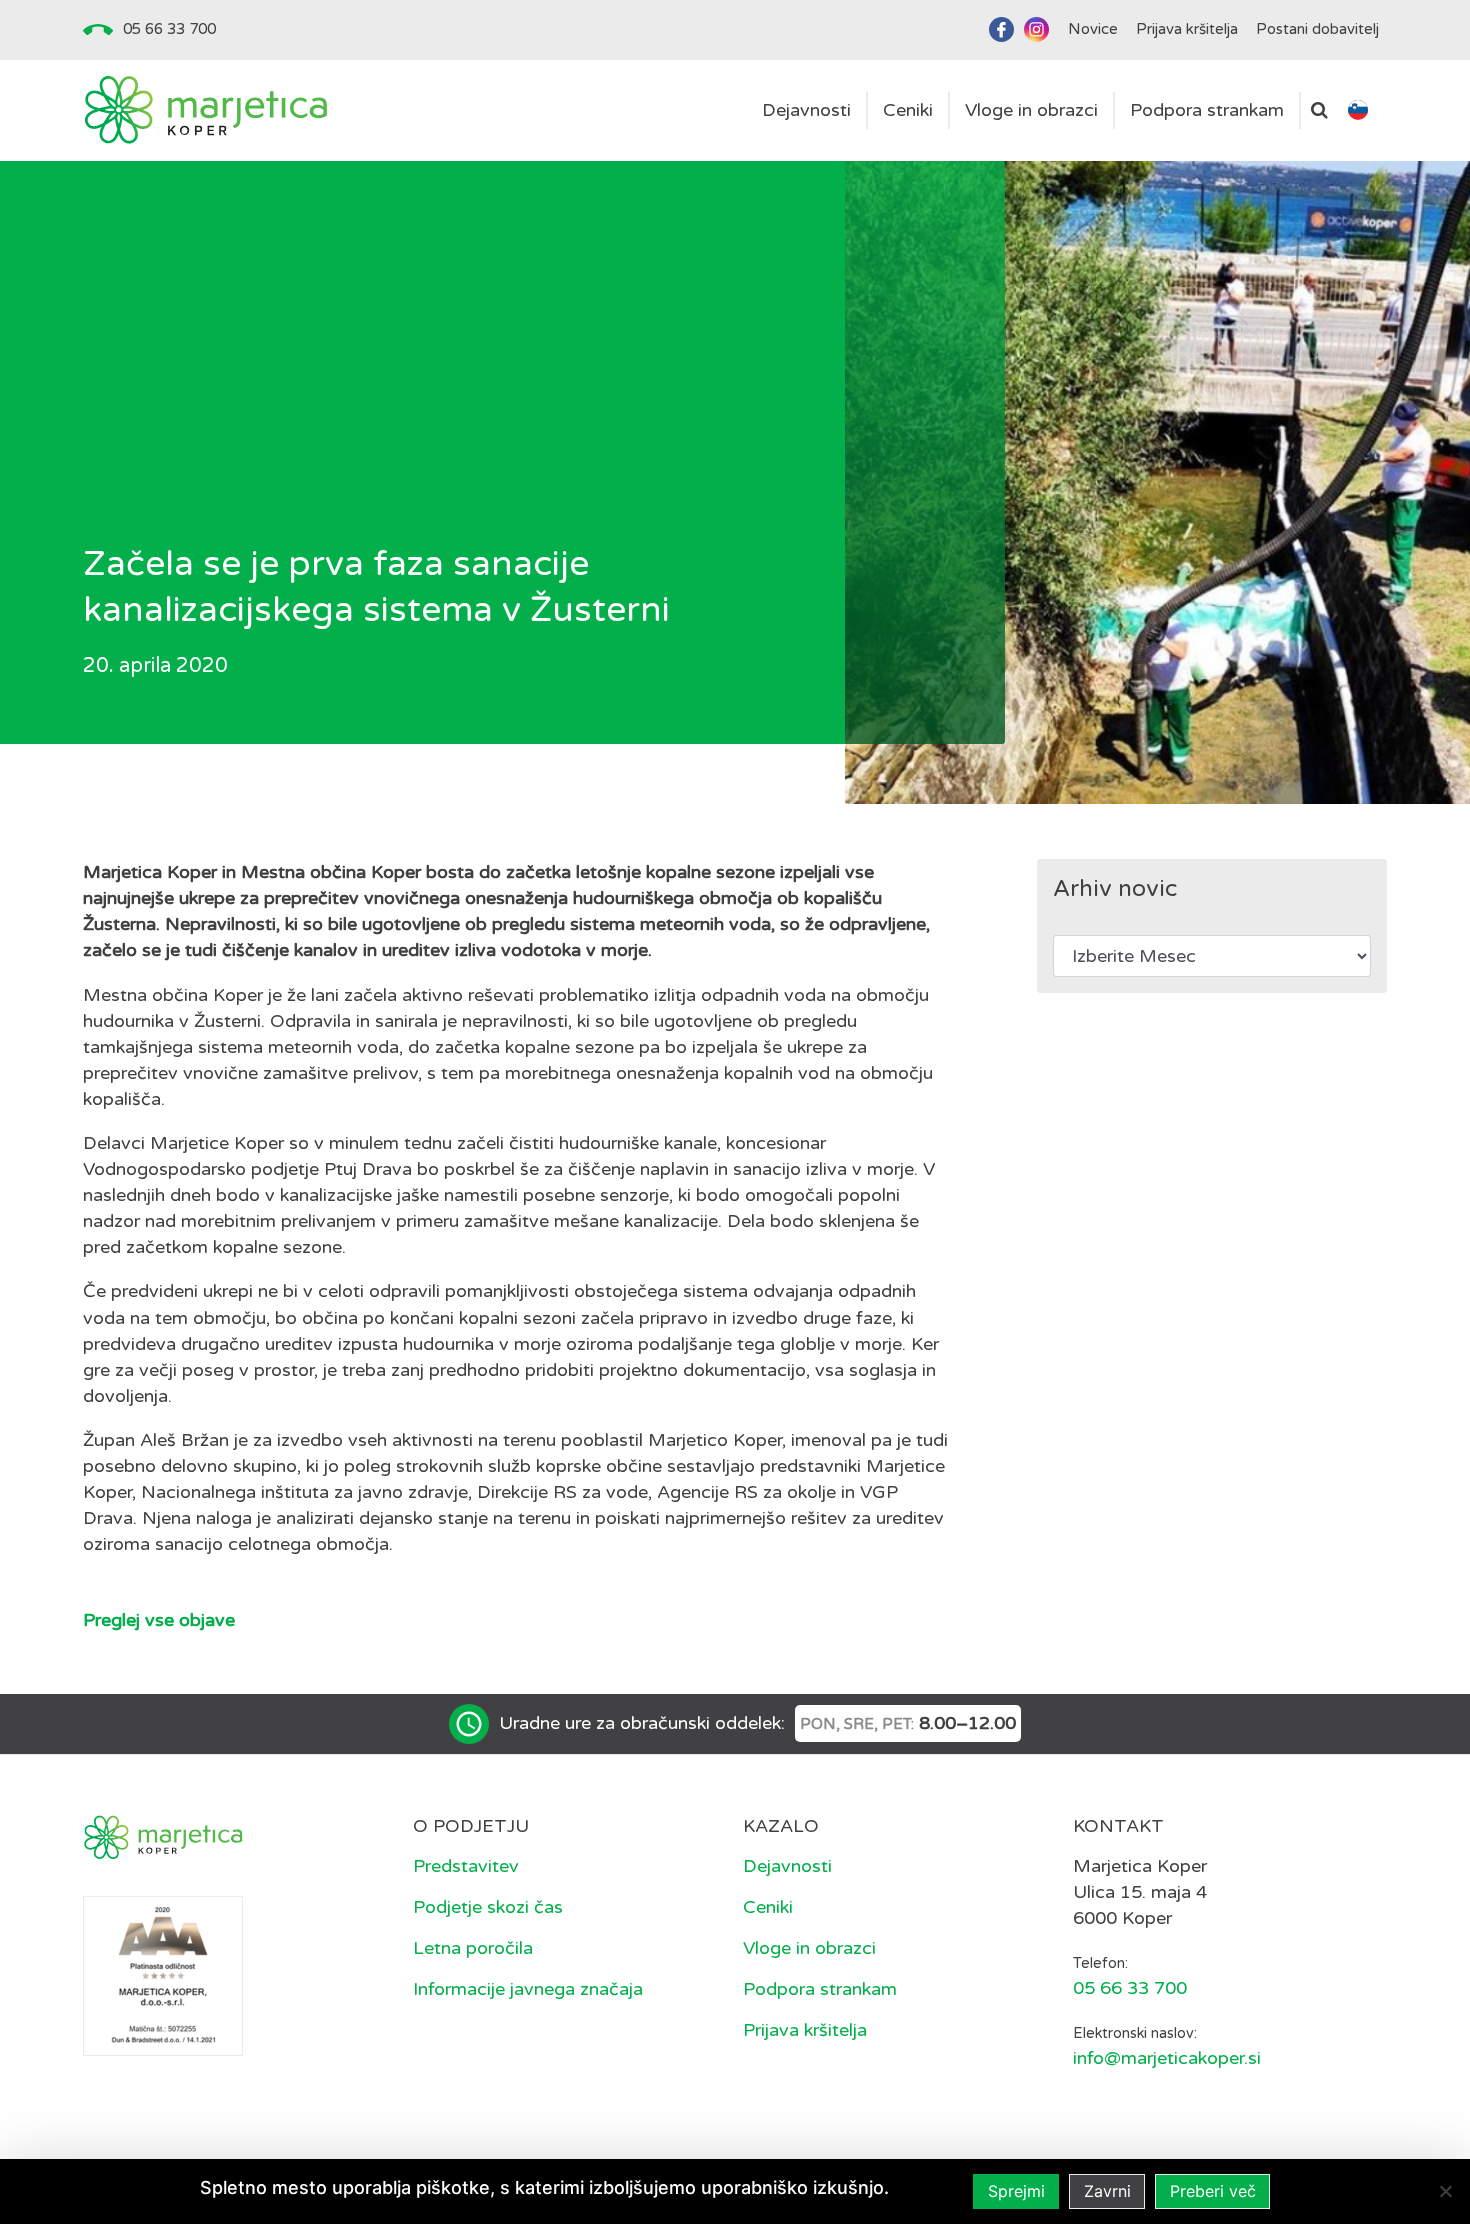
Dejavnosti (787, 1866)
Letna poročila (473, 1948)
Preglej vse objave (159, 1620)
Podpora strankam (820, 1989)
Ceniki (768, 1907)
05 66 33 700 (169, 29)
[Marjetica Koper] (205, 110)
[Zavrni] (1445, 2191)
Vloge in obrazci (809, 1948)
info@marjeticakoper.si (1167, 2058)
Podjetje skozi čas (488, 1907)
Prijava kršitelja (805, 2030)
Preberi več (1213, 2191)
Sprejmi (1016, 2191)
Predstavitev (466, 1866)
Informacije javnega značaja (528, 1989)
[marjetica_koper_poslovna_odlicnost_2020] (163, 1975)
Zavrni (1107, 2191)
